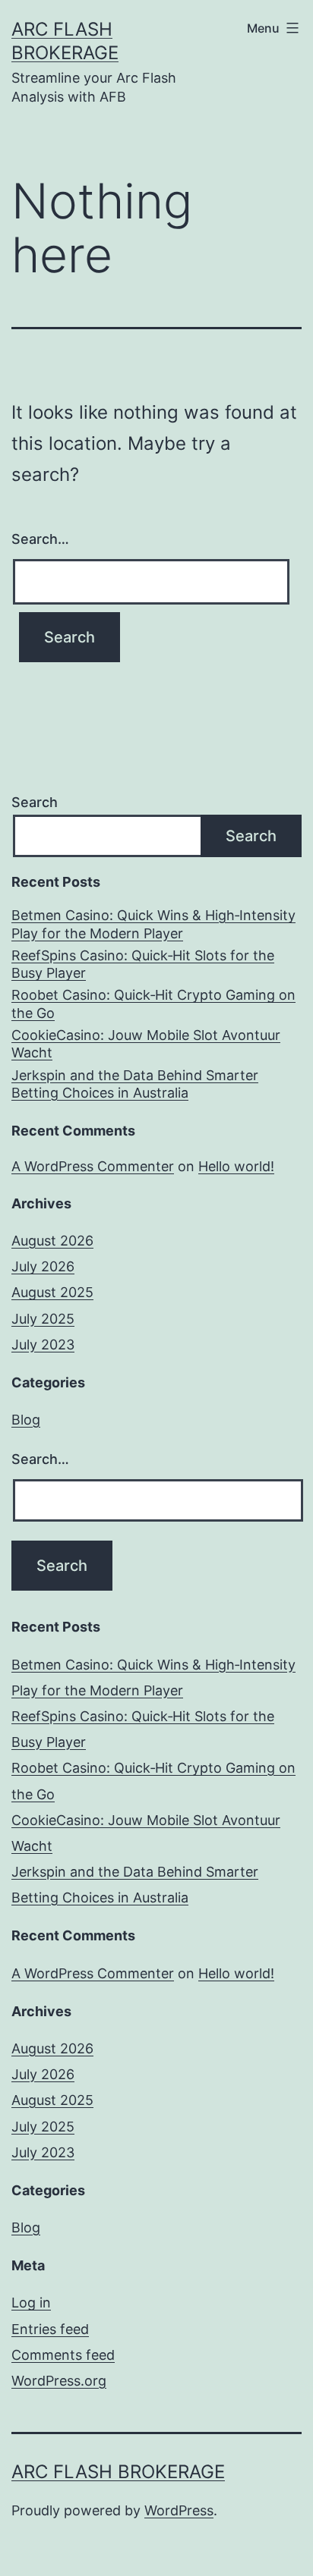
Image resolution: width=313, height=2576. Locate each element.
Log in (31, 2303)
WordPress (179, 2510)
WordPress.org (59, 2381)
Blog (26, 1420)
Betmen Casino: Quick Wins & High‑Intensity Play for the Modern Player (153, 924)
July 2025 (43, 1319)
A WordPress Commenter (93, 1166)
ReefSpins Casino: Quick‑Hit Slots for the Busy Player (143, 964)
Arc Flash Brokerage (118, 2472)
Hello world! (236, 1166)
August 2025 (52, 1292)
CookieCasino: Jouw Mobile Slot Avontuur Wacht (146, 1044)
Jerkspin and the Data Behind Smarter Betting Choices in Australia (135, 1084)
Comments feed (63, 2355)
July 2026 (43, 1266)
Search (35, 802)
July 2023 (43, 1345)
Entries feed (50, 2329)
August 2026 (52, 1241)
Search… (40, 539)
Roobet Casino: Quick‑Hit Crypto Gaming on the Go (153, 1004)
